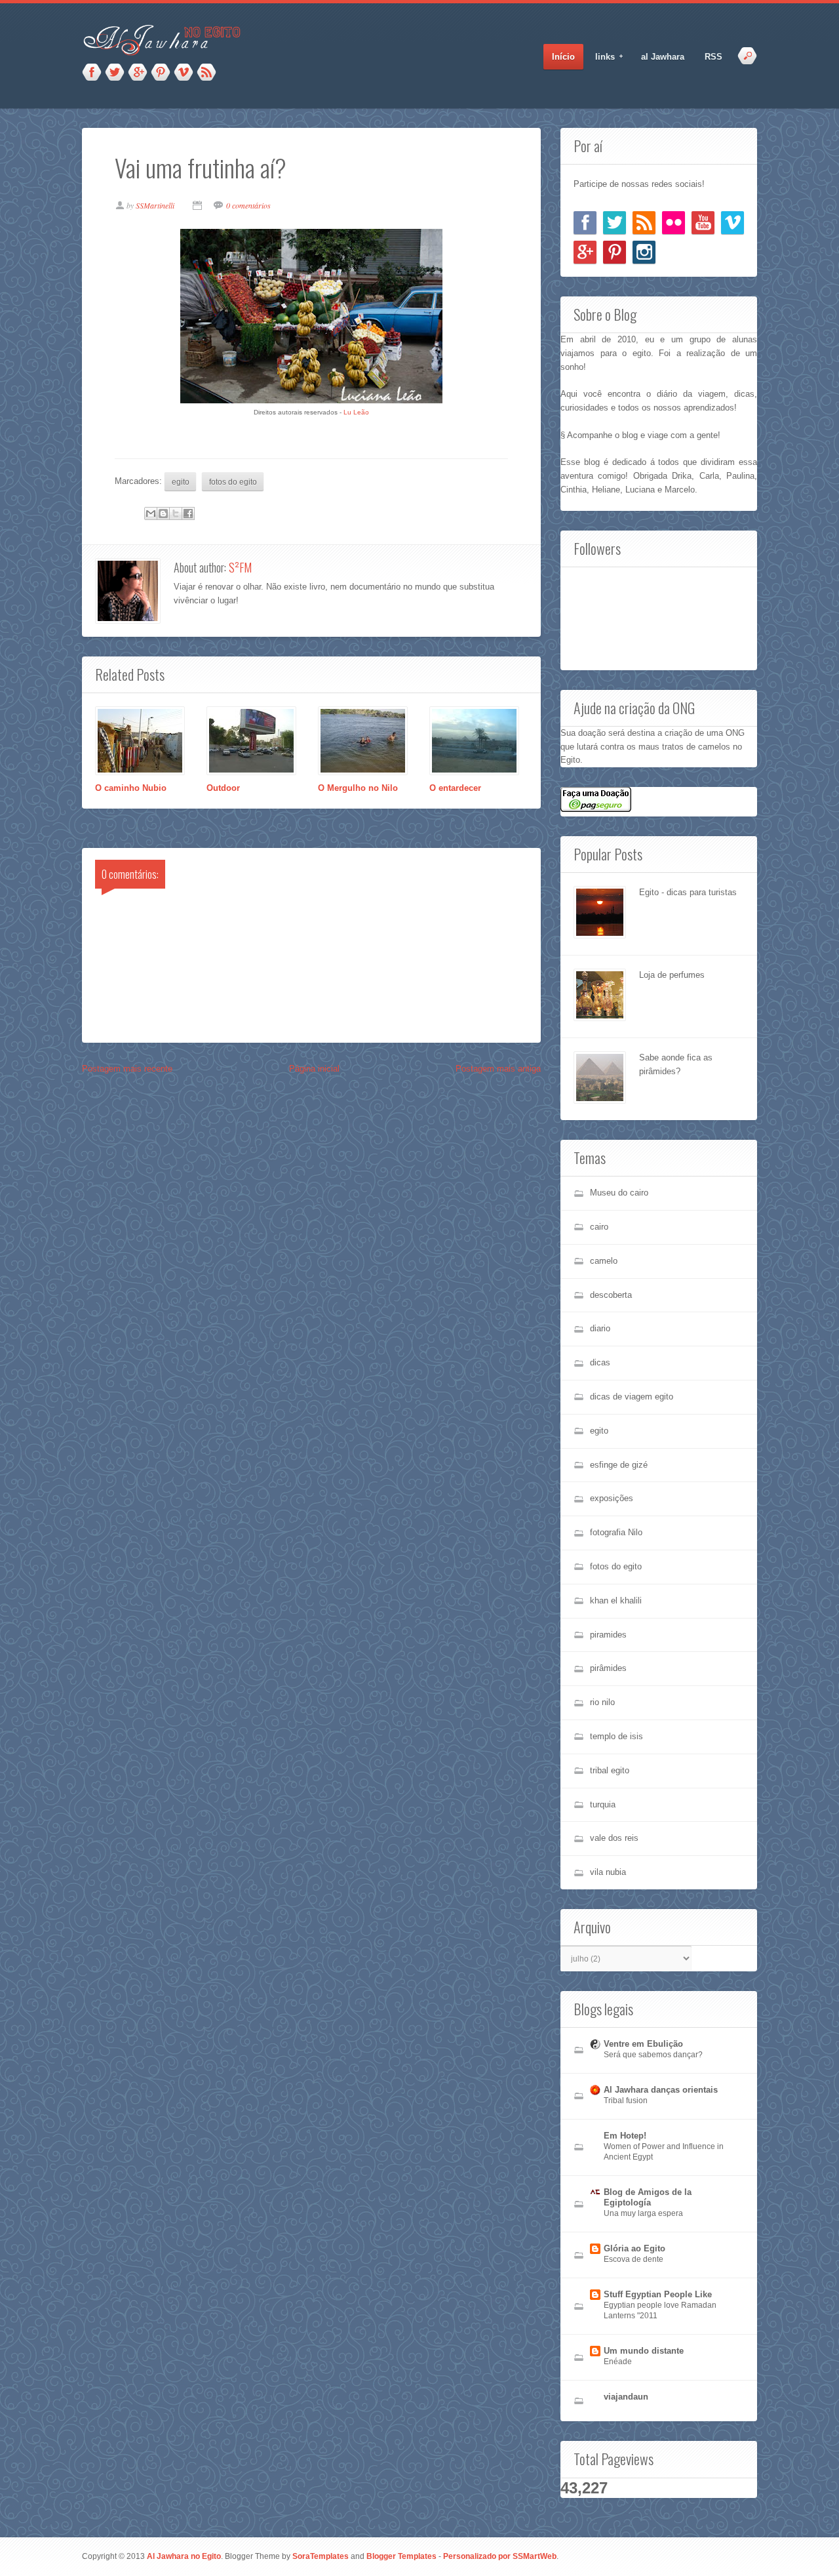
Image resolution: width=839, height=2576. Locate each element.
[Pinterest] (615, 252)
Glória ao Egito (634, 2248)
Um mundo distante (644, 2351)
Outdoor (223, 788)
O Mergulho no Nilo (358, 788)
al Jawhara (663, 57)
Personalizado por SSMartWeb (500, 2556)
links (601, 57)
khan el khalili (616, 1600)
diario (600, 1328)
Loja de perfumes (672, 975)
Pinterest (161, 73)
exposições (612, 1498)
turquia (603, 1804)
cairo (599, 1227)
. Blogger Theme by (285, 2556)
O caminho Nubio (131, 788)
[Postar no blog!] (163, 513)
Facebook (92, 73)
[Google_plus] (585, 252)
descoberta (611, 1295)
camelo (604, 1261)
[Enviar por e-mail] (151, 513)
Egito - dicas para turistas (688, 892)
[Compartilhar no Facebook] (188, 513)
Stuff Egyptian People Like (658, 2294)
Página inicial (314, 1069)
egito (181, 482)
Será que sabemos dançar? (653, 2055)
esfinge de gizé (619, 1465)
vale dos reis (614, 1838)
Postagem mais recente (127, 1069)
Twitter (115, 73)
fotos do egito (233, 482)
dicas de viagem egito (632, 1397)
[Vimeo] (732, 223)
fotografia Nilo (616, 1532)
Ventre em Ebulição (643, 2044)
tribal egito (610, 1770)
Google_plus (138, 73)
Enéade (618, 2362)
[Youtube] (703, 223)
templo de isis (616, 1736)
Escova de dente (634, 2259)
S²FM (240, 567)
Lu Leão (356, 412)
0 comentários (248, 205)
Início (563, 57)
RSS (206, 73)
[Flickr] (673, 223)
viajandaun (626, 2397)
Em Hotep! (625, 2136)
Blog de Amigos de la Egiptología (648, 2197)
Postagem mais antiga (498, 1069)
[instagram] (644, 252)
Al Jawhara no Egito (184, 2556)
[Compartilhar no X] (176, 513)
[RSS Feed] (644, 223)
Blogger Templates (401, 2556)
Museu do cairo (619, 1193)
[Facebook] (585, 223)
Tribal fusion (626, 2101)
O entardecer (455, 788)
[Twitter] (615, 223)
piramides (608, 1635)
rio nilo (602, 1702)
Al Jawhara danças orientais (661, 2090)
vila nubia (608, 1872)
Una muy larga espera (643, 2213)
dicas (600, 1362)
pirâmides (608, 1668)
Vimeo (184, 73)
